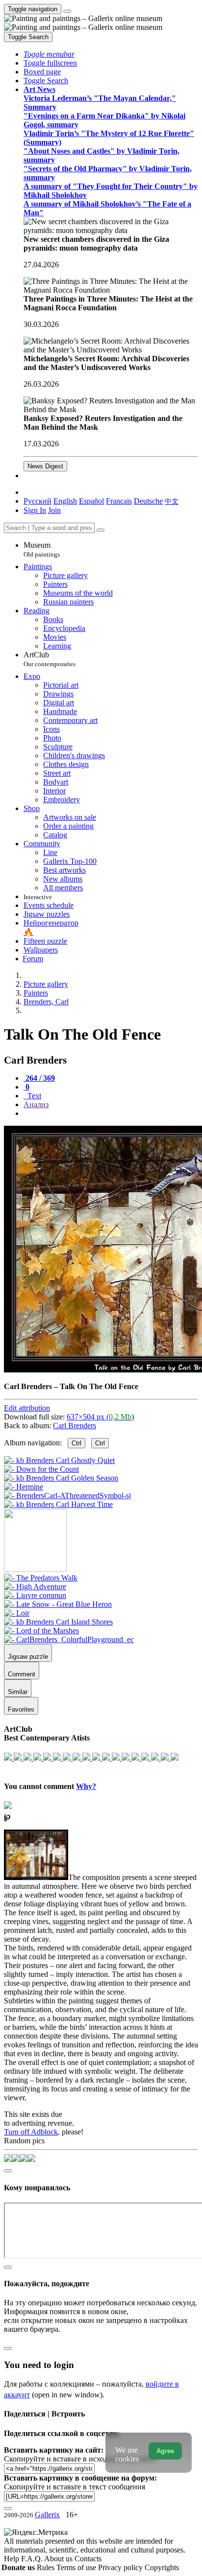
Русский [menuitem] (38, 501)
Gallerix (47, 2515)
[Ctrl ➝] (41, 1578)
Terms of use (77, 2567)
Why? (86, 1786)
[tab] (39, 1078)
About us (59, 2559)
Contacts (88, 2559)
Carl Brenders (75, 1426)
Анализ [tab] (36, 1104)
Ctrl (76, 1443)
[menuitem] (172, 501)
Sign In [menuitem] (35, 510)
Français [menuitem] (119, 501)
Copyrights (162, 2567)
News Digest (45, 466)
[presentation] (111, 1114)
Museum (42, 549)
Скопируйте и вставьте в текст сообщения (75, 2487)
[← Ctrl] (58, 1504)
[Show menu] (67, 11)
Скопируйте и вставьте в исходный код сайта (80, 2459)
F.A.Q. (33, 2559)
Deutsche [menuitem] (148, 501)
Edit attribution (27, 1408)
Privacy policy (121, 2567)
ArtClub (50, 659)
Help (13, 2559)
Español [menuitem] (91, 501)
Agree (165, 2451)
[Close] (101, 530)
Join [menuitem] (54, 510)
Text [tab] (33, 1096)
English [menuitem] (65, 501)
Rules (47, 2567)
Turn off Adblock (31, 2132)
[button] (49, 54)
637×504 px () (100, 1417)
